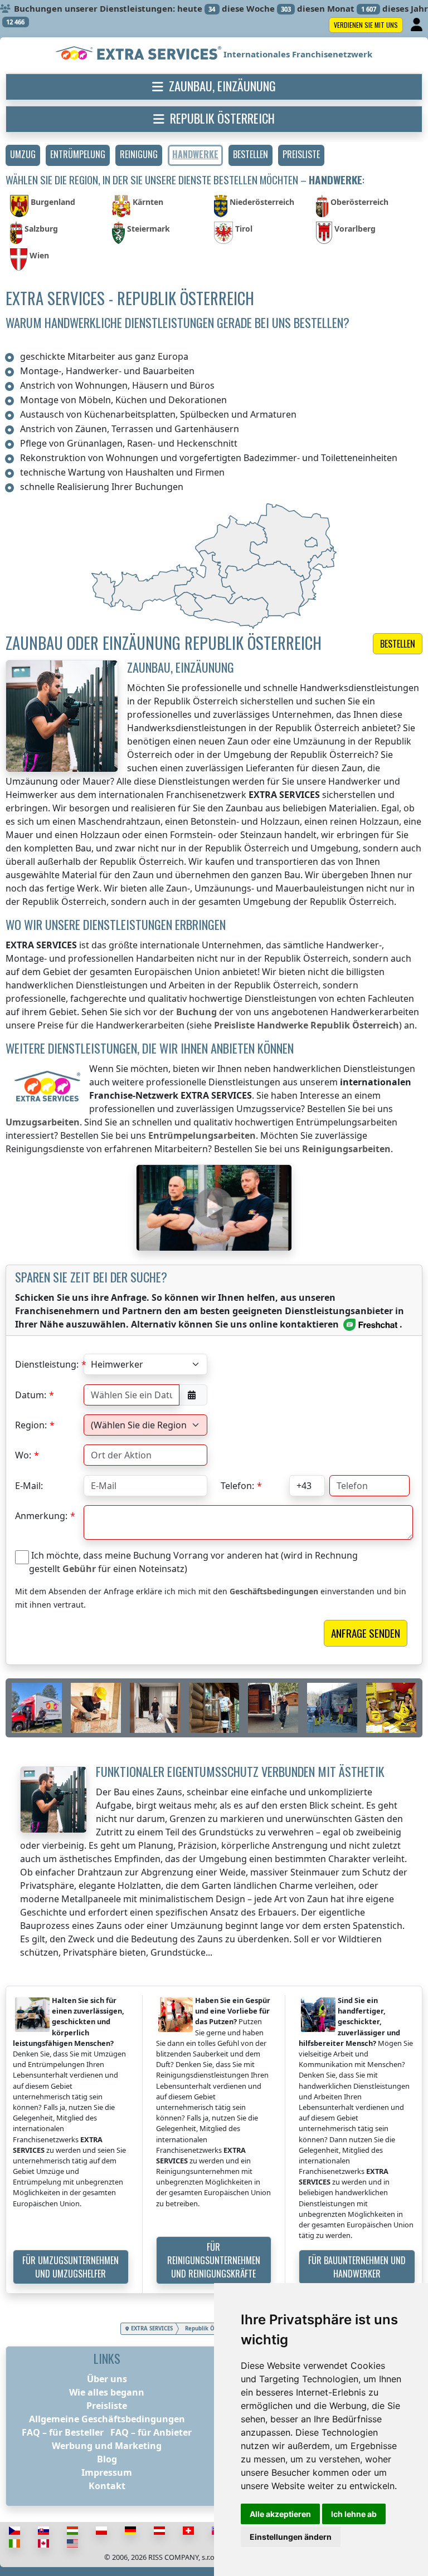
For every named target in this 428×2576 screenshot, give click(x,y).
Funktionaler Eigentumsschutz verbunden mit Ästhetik (240, 1771)
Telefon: (237, 1486)
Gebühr (79, 1569)
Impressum (107, 2472)
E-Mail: (29, 1486)
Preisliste (107, 2406)
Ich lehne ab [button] (354, 2514)
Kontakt (107, 2486)
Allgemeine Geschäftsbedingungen (107, 2419)
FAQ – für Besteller (63, 2432)
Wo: (23, 1455)
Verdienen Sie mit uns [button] (366, 25)
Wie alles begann (107, 2392)
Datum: (31, 1395)
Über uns (107, 2379)
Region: (31, 1425)
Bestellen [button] (398, 644)
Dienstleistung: (47, 1364)
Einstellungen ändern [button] (291, 2537)
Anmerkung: (41, 1516)
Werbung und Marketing (107, 2446)
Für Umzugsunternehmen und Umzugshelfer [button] (70, 2267)
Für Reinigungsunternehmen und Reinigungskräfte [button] (214, 2260)
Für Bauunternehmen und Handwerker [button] (357, 2267)
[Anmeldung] (418, 25)
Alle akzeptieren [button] (280, 2514)
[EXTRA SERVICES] (140, 54)
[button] (23, 155)
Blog (107, 2459)
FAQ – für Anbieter (151, 2432)
